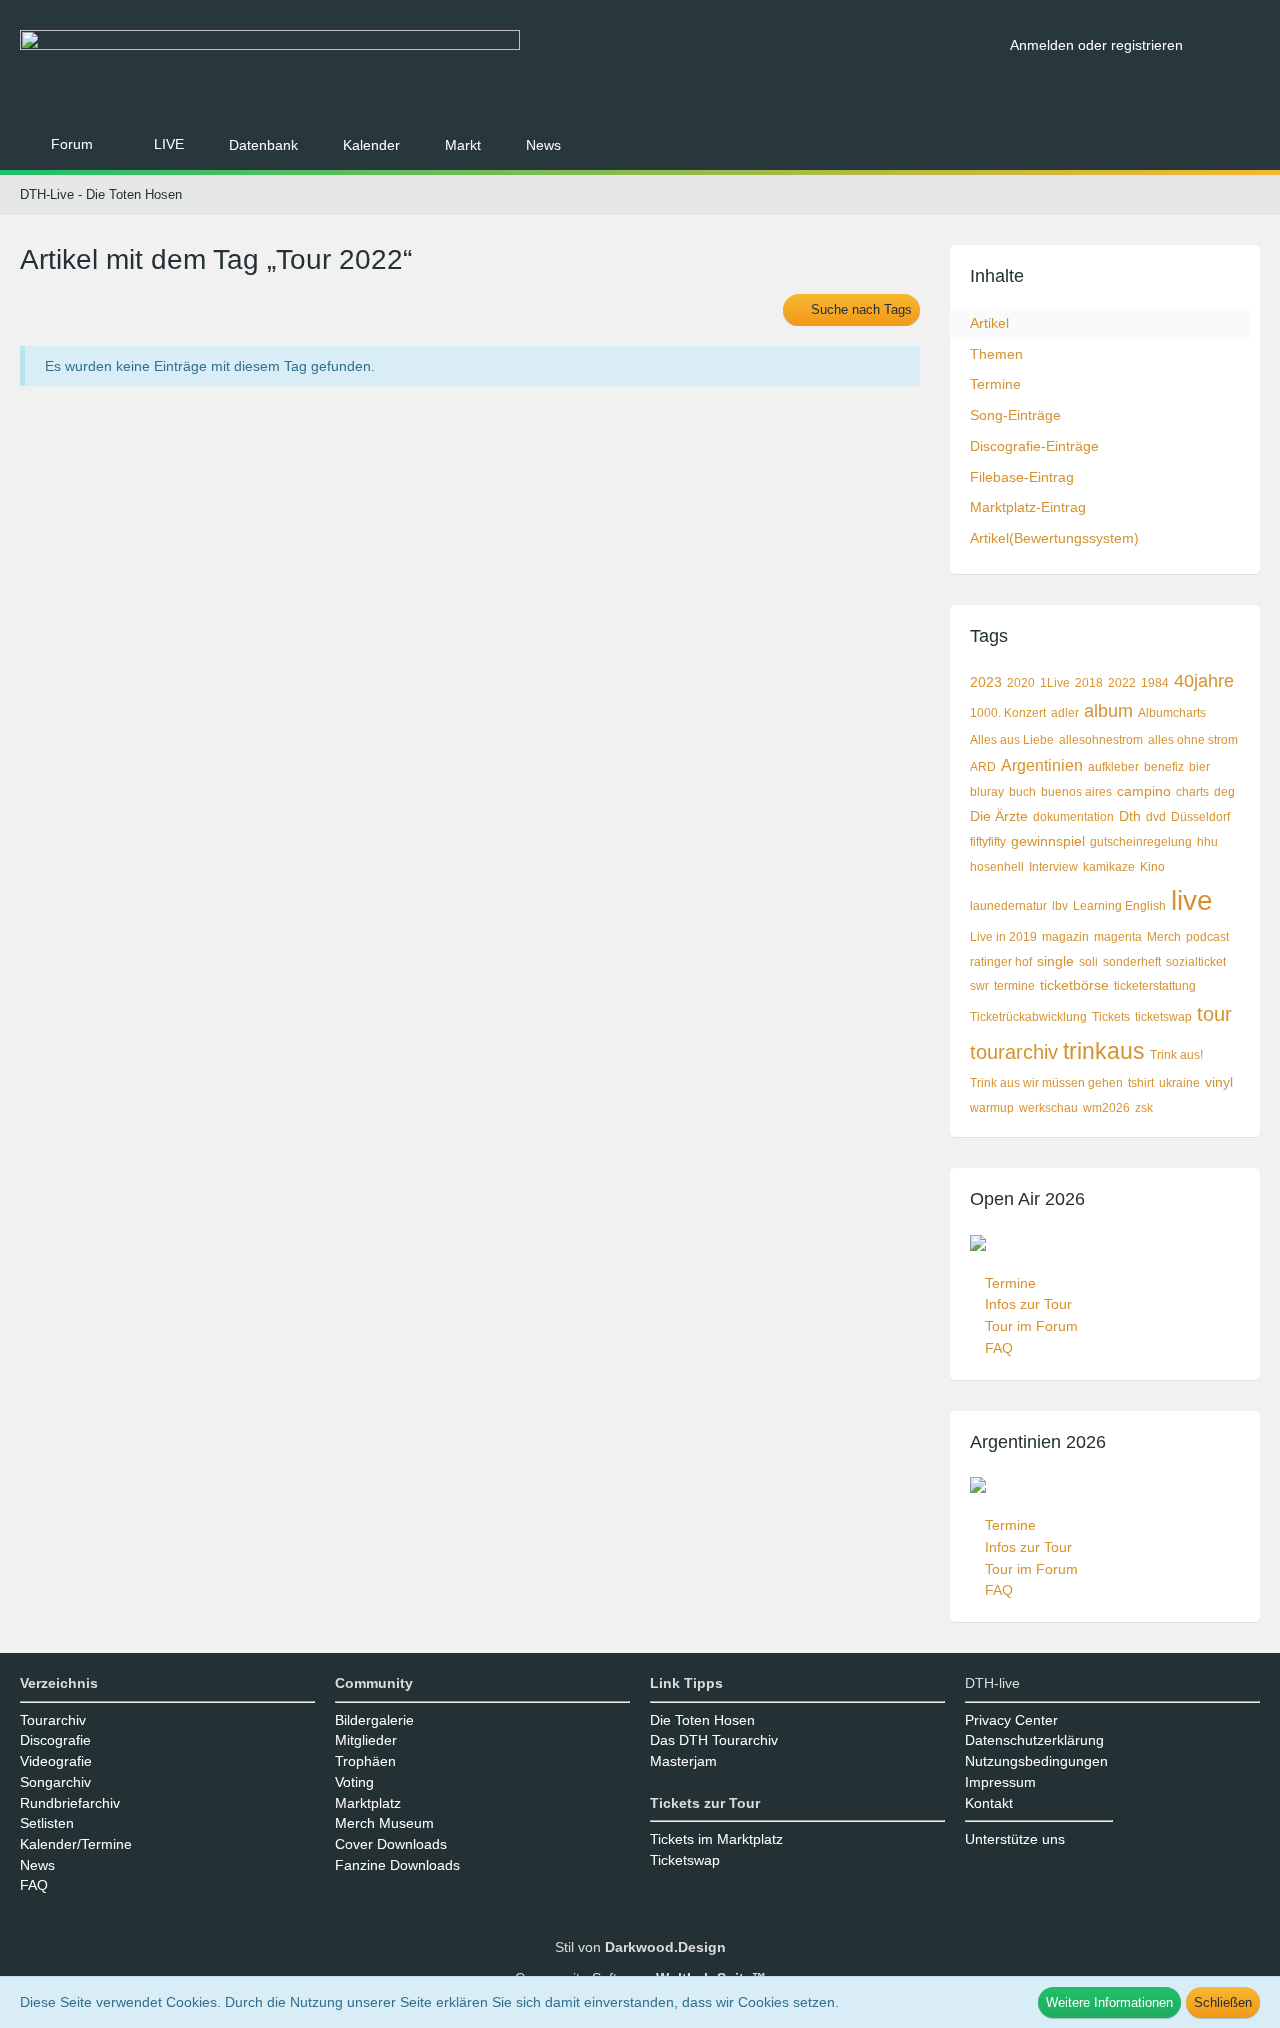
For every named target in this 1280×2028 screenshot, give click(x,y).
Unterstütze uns (1015, 1839)
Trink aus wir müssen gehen (1046, 1083)
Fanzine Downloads (397, 1865)
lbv (1060, 906)
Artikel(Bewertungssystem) (1054, 538)
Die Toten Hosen (702, 1720)
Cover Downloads (391, 1844)
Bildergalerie (374, 1720)
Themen (996, 354)
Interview (1053, 867)
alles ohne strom (1193, 740)
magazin (1065, 937)
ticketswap (1163, 1017)
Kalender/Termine (76, 1844)
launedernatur (1008, 906)
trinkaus (1104, 1051)
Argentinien (1042, 765)
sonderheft (1132, 962)
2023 (986, 682)
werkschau (1048, 1108)
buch (1022, 792)
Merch (1164, 937)
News (37, 1865)
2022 (1122, 683)
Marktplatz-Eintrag (1028, 507)
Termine (995, 384)
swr (979, 986)
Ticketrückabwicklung (1028, 1017)
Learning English (1119, 906)
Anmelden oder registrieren (1096, 45)
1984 (1155, 683)
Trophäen (365, 1761)
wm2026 (1106, 1108)
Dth (1130, 816)
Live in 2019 (1003, 937)
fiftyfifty (988, 842)
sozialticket (1196, 962)
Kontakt (989, 1803)
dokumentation (1073, 817)
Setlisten (47, 1823)
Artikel (989, 323)
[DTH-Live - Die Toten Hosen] (507, 67)
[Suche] (1229, 45)
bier (1199, 767)
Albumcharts (1172, 713)
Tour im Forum (1031, 1326)
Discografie (55, 1740)
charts (1192, 792)
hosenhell (997, 867)
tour (1214, 1014)
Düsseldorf (1200, 817)
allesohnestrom (1101, 740)
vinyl (1219, 1082)
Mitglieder (366, 1740)
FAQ (999, 1348)
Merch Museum (384, 1823)
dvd (1156, 817)
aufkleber (1113, 767)
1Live (1055, 683)
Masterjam (683, 1761)
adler (1065, 713)
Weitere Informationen (1109, 2002)
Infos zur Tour (1028, 1304)
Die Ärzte (999, 816)
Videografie (56, 1761)
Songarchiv (55, 1782)
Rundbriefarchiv (70, 1803)
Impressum (1000, 1782)
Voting (354, 1782)
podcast (1207, 937)
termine (1014, 986)
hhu (1207, 842)
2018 (1089, 683)
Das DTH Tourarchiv (714, 1740)
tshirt (1141, 1083)
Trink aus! (1176, 1055)
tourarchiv (1014, 1052)
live (1192, 900)
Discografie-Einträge (1034, 446)
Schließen (1223, 2002)
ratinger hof (1001, 962)
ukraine (1179, 1083)
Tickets (1111, 1017)
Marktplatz (368, 1803)
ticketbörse (1074, 985)
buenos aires (1076, 792)
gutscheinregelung (1141, 842)
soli (1088, 962)
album (1108, 711)
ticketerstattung (1155, 986)
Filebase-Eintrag (1022, 477)
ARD (983, 767)
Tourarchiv (53, 1720)
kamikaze (1109, 867)
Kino (1152, 867)
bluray (987, 792)
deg (1224, 792)
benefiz (1164, 767)
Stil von (640, 1947)
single (1055, 961)
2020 (1021, 683)
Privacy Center (1011, 1720)
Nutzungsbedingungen (1036, 1761)
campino (1144, 791)
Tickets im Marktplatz (716, 1839)
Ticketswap (685, 1860)
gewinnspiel (1048, 841)
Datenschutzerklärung (1034, 1740)
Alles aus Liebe (1012, 740)
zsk (1144, 1108)
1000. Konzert (1008, 713)
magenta (1118, 937)
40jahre (1204, 681)
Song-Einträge (1015, 415)
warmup (992, 1108)
